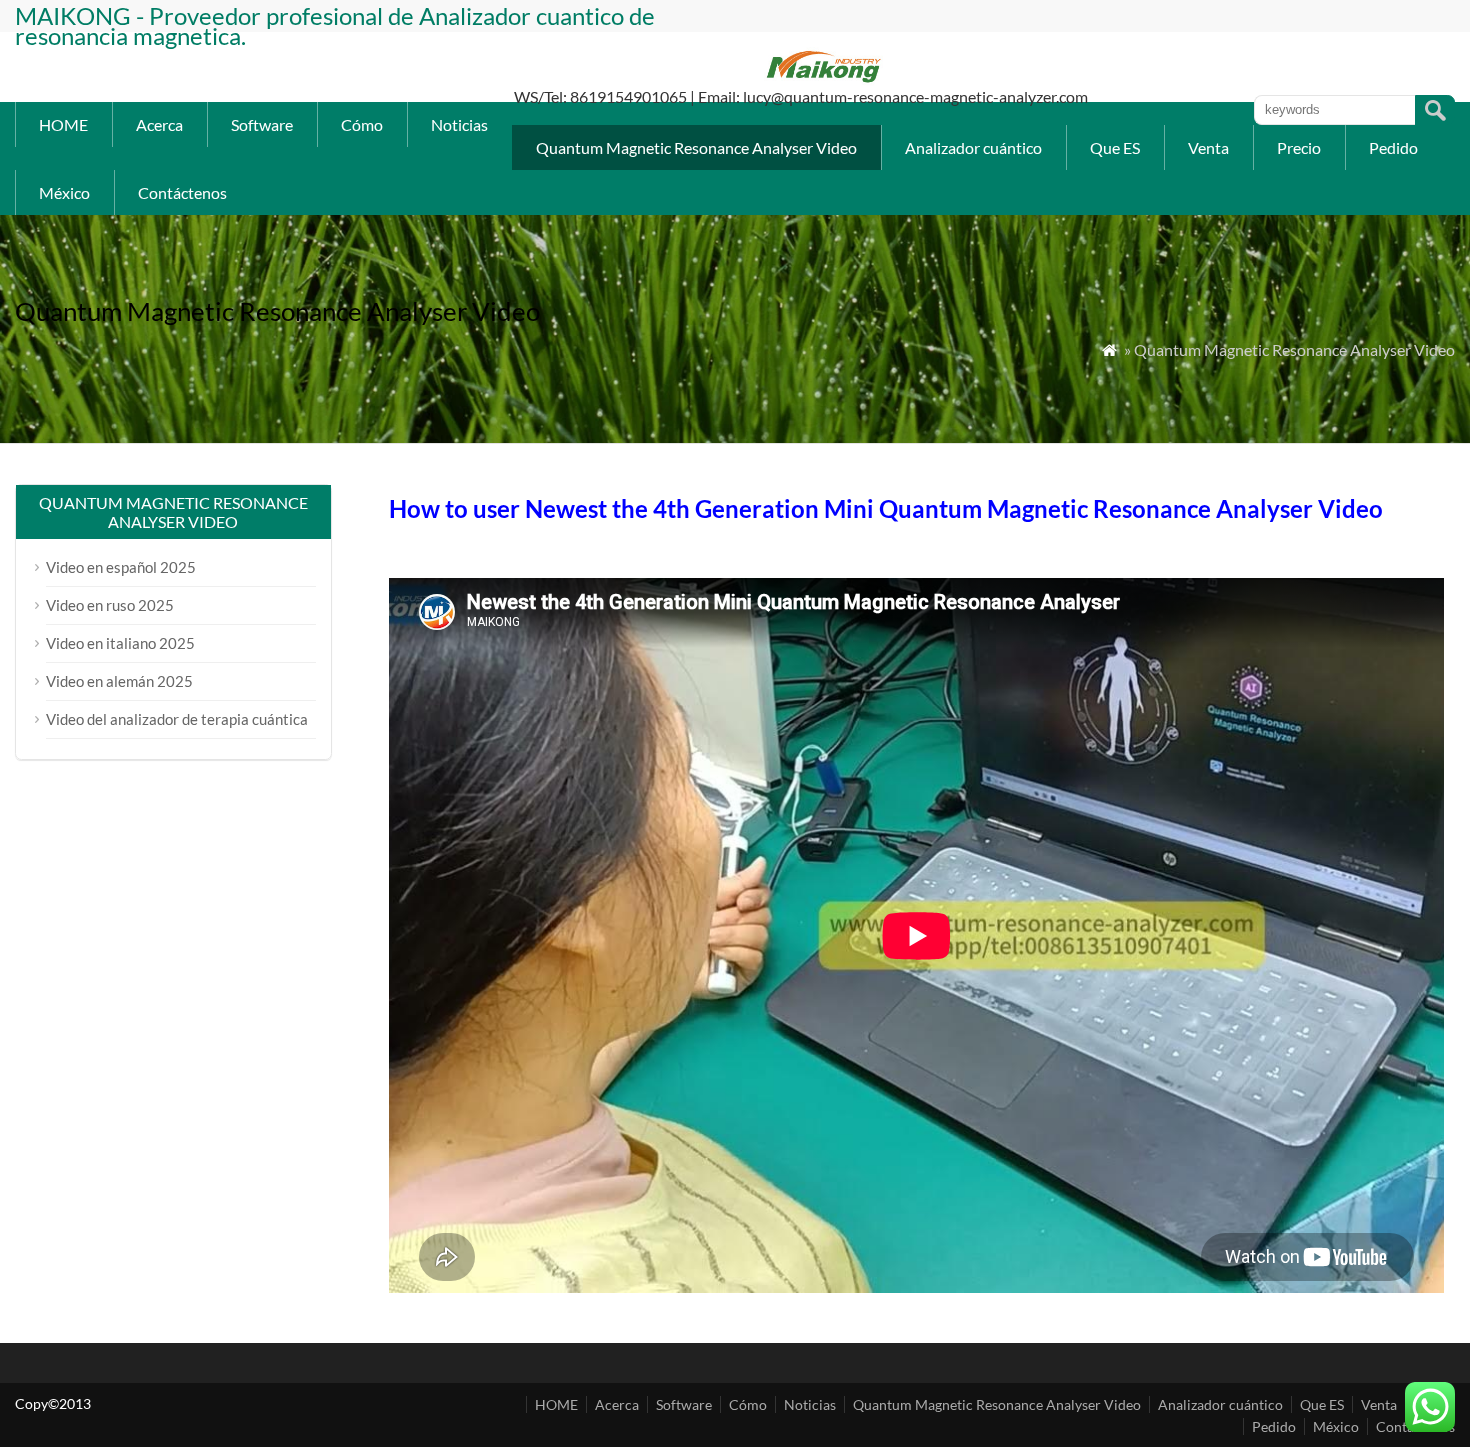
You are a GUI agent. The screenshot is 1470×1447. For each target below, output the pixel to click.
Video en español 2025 (121, 567)
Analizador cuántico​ (973, 147)
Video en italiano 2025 (120, 643)
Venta (1208, 147)
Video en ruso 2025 (110, 605)
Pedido (1393, 147)
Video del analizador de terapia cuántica (177, 719)
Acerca (159, 124)
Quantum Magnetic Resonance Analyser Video (696, 147)
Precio (1299, 147)
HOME (63, 124)
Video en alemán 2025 (119, 681)
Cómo (362, 124)
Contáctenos (182, 192)
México (64, 192)
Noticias (459, 124)
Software (262, 124)
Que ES (1115, 147)
